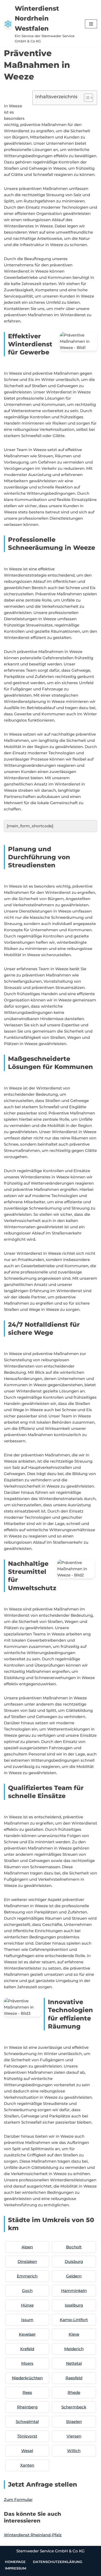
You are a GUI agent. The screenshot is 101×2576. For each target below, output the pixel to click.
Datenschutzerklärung (58, 2562)
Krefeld (27, 2349)
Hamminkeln (74, 2291)
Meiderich (74, 2349)
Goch (27, 2291)
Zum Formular (18, 2499)
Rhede (74, 2392)
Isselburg (74, 2305)
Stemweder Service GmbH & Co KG (51, 2551)
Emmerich (27, 2276)
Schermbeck (74, 2407)
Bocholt (74, 2247)
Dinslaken (27, 2261)
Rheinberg (27, 2407)
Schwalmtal (27, 2422)
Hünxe (27, 2305)
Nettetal (74, 2363)
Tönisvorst (27, 2436)
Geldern (74, 2276)
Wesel (27, 2451)
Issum (27, 2320)
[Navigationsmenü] (91, 24)
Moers (27, 2363)
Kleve (74, 2334)
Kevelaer (27, 2334)
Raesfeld (74, 2378)
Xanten (27, 2465)
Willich (74, 2451)
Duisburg (74, 2261)
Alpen (27, 2247)
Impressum (16, 2568)
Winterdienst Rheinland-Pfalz (33, 2535)
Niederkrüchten (27, 2378)
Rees (27, 2392)
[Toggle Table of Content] (86, 98)
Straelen (74, 2422)
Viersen (74, 2436)
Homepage (15, 2562)
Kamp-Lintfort (74, 2320)
